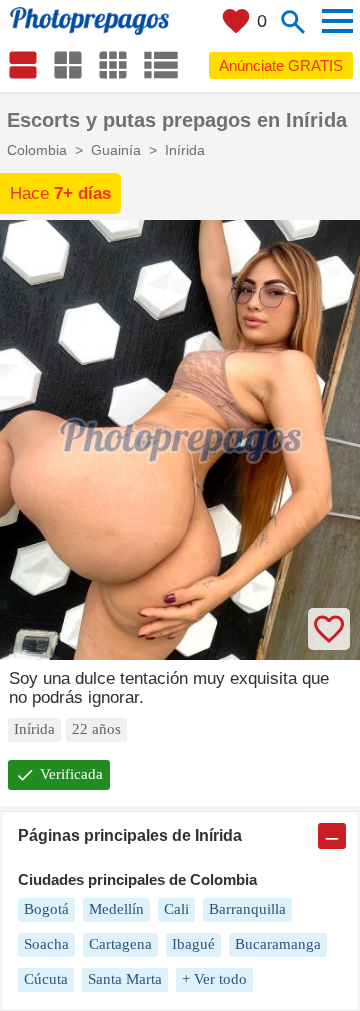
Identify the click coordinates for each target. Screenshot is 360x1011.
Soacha (46, 944)
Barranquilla (247, 909)
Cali (176, 909)
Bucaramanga (278, 944)
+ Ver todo (214, 979)
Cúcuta (46, 979)
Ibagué (193, 944)
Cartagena (120, 944)
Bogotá (46, 909)
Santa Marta (125, 979)
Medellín (116, 909)
